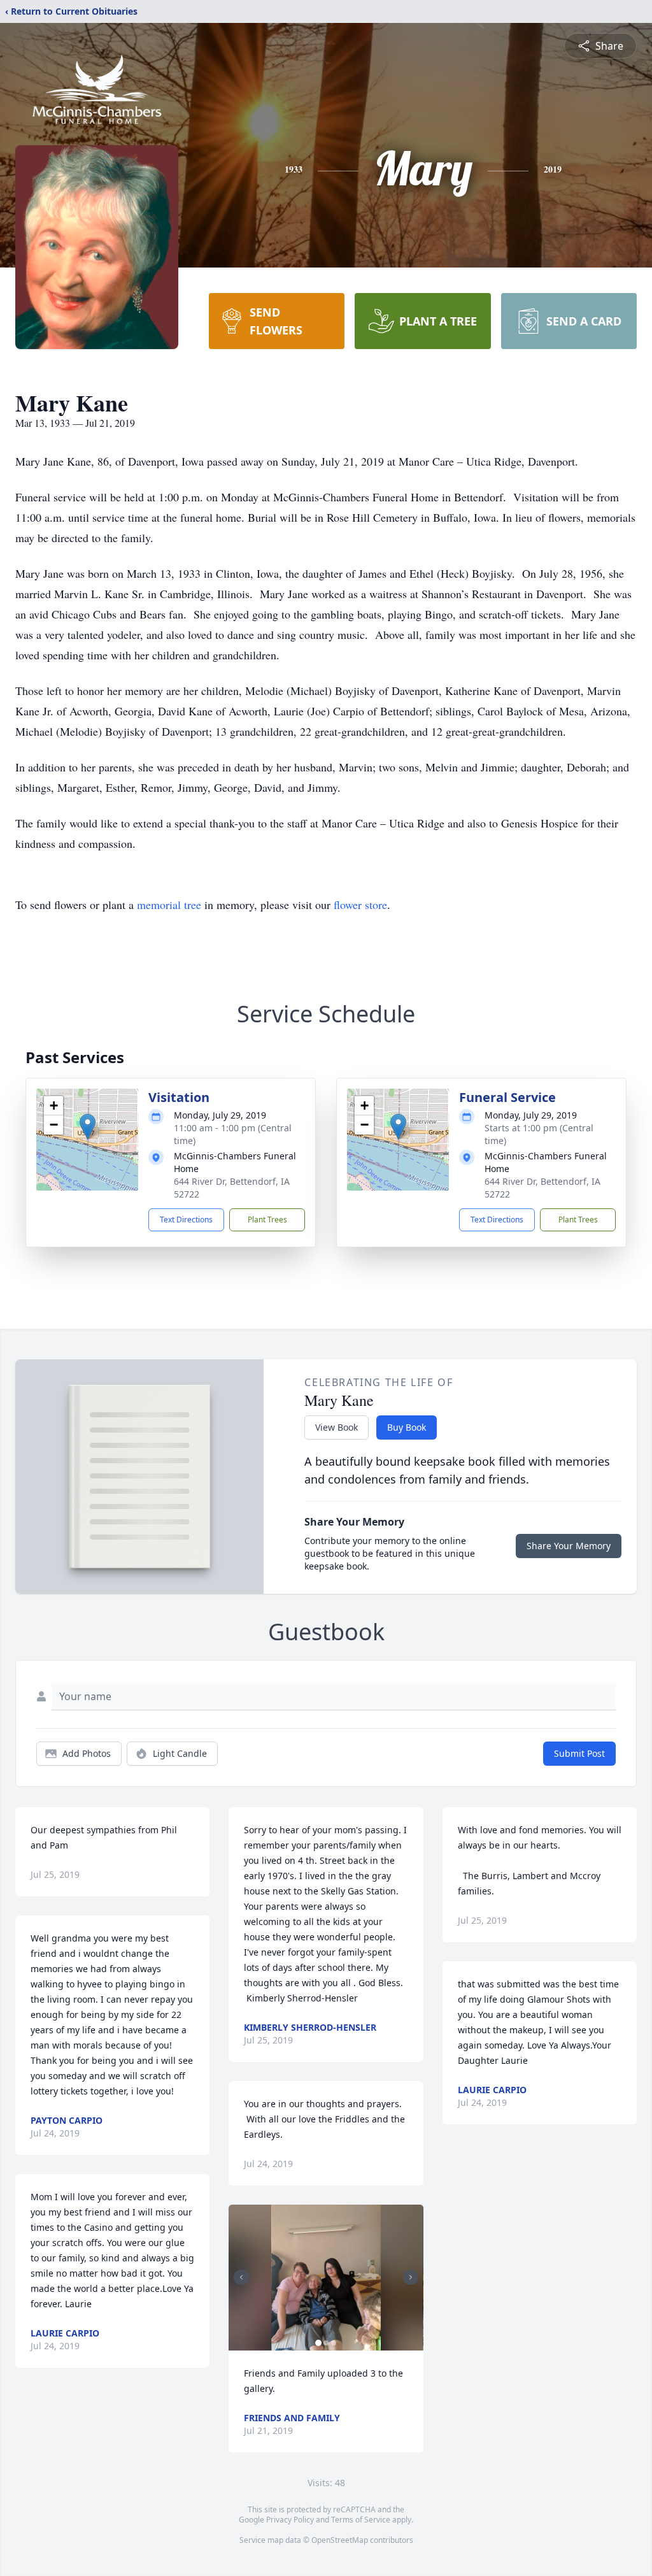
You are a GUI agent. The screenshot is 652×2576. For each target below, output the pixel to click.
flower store (360, 905)
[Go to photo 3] (334, 2343)
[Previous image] (241, 2277)
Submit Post (579, 1753)
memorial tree (169, 905)
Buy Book (407, 1427)
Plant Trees (267, 1220)
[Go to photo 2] (326, 2343)
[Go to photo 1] (318, 2343)
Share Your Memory (569, 1546)
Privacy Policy (290, 2520)
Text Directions (186, 1220)
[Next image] (411, 2277)
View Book (337, 1427)
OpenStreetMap (340, 2540)
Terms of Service (361, 2520)
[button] (88, 1127)
